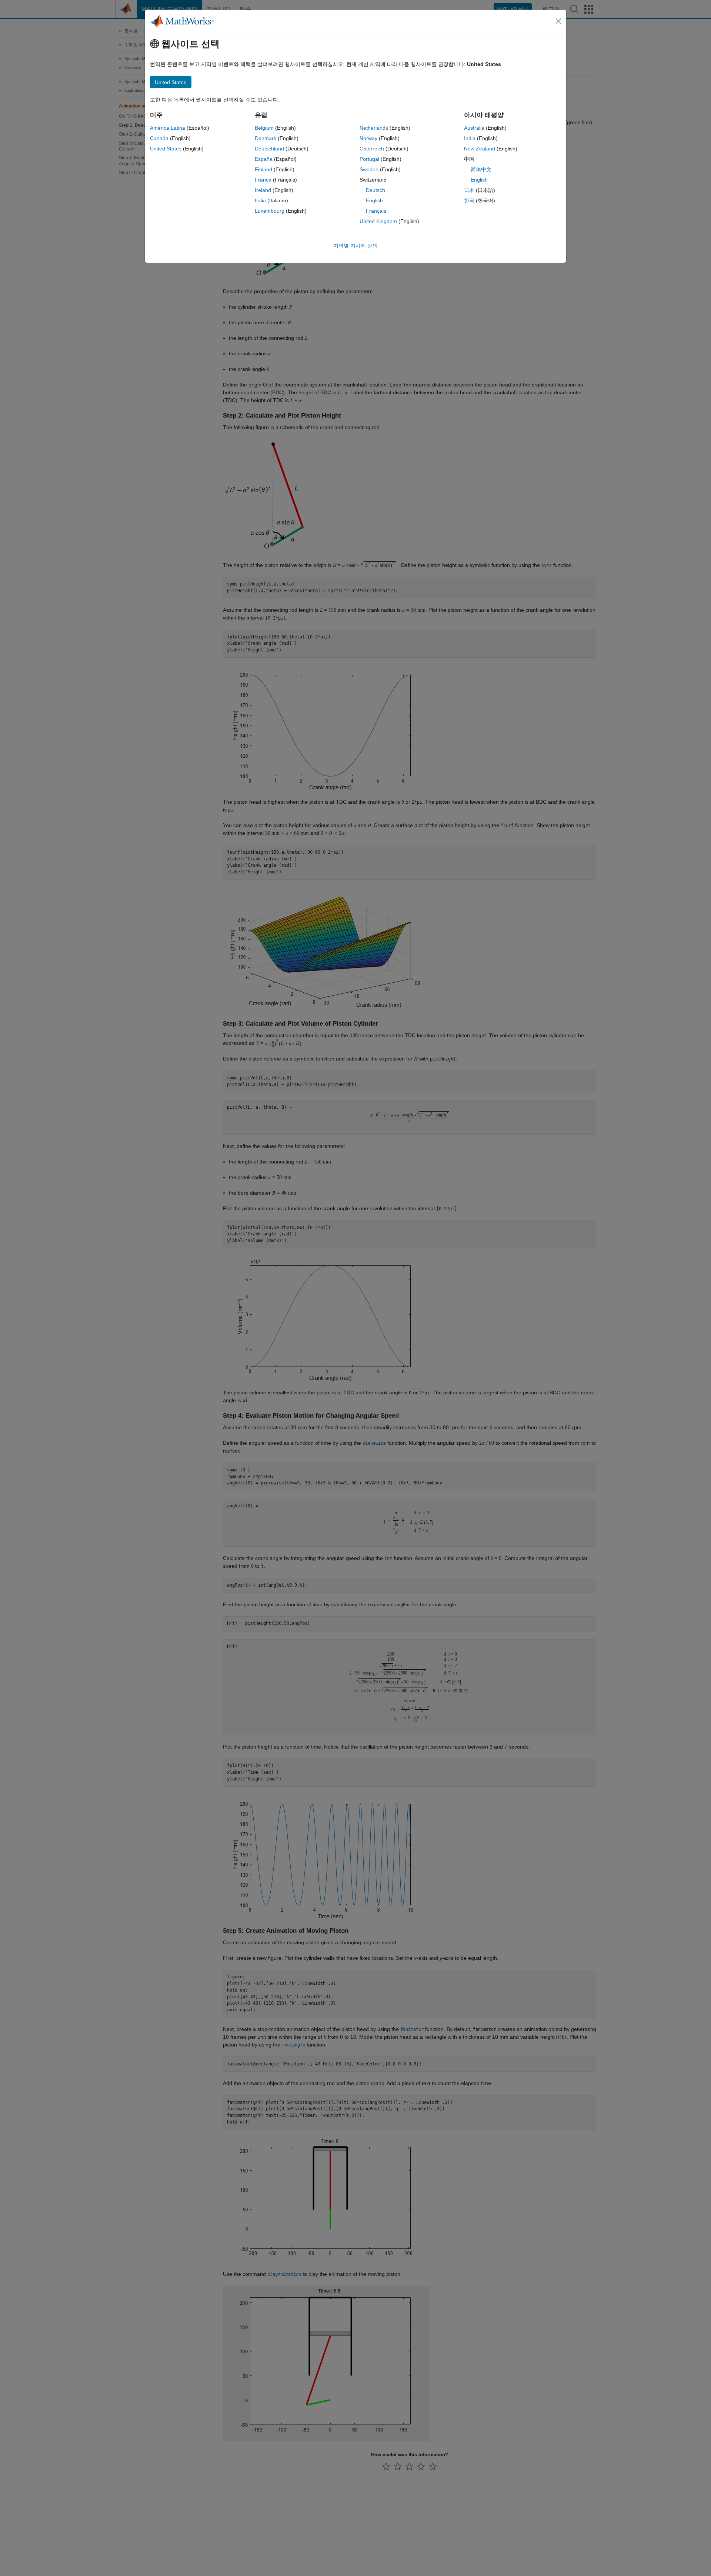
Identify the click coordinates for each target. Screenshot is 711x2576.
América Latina (168, 128)
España (264, 159)
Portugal (369, 159)
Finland (263, 169)
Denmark (266, 138)
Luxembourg (270, 211)
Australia (474, 128)
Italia (260, 200)
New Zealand (480, 149)
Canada (159, 138)
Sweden (369, 169)
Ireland (263, 190)
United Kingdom (378, 221)
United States (166, 149)
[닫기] (558, 21)
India (470, 138)
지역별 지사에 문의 (355, 246)
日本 (469, 190)
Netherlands (374, 128)
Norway (368, 138)
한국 (469, 200)
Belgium (264, 128)
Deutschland (269, 149)
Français (376, 211)
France (263, 180)
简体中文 (481, 169)
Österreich (372, 149)
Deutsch (375, 190)
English (374, 200)
